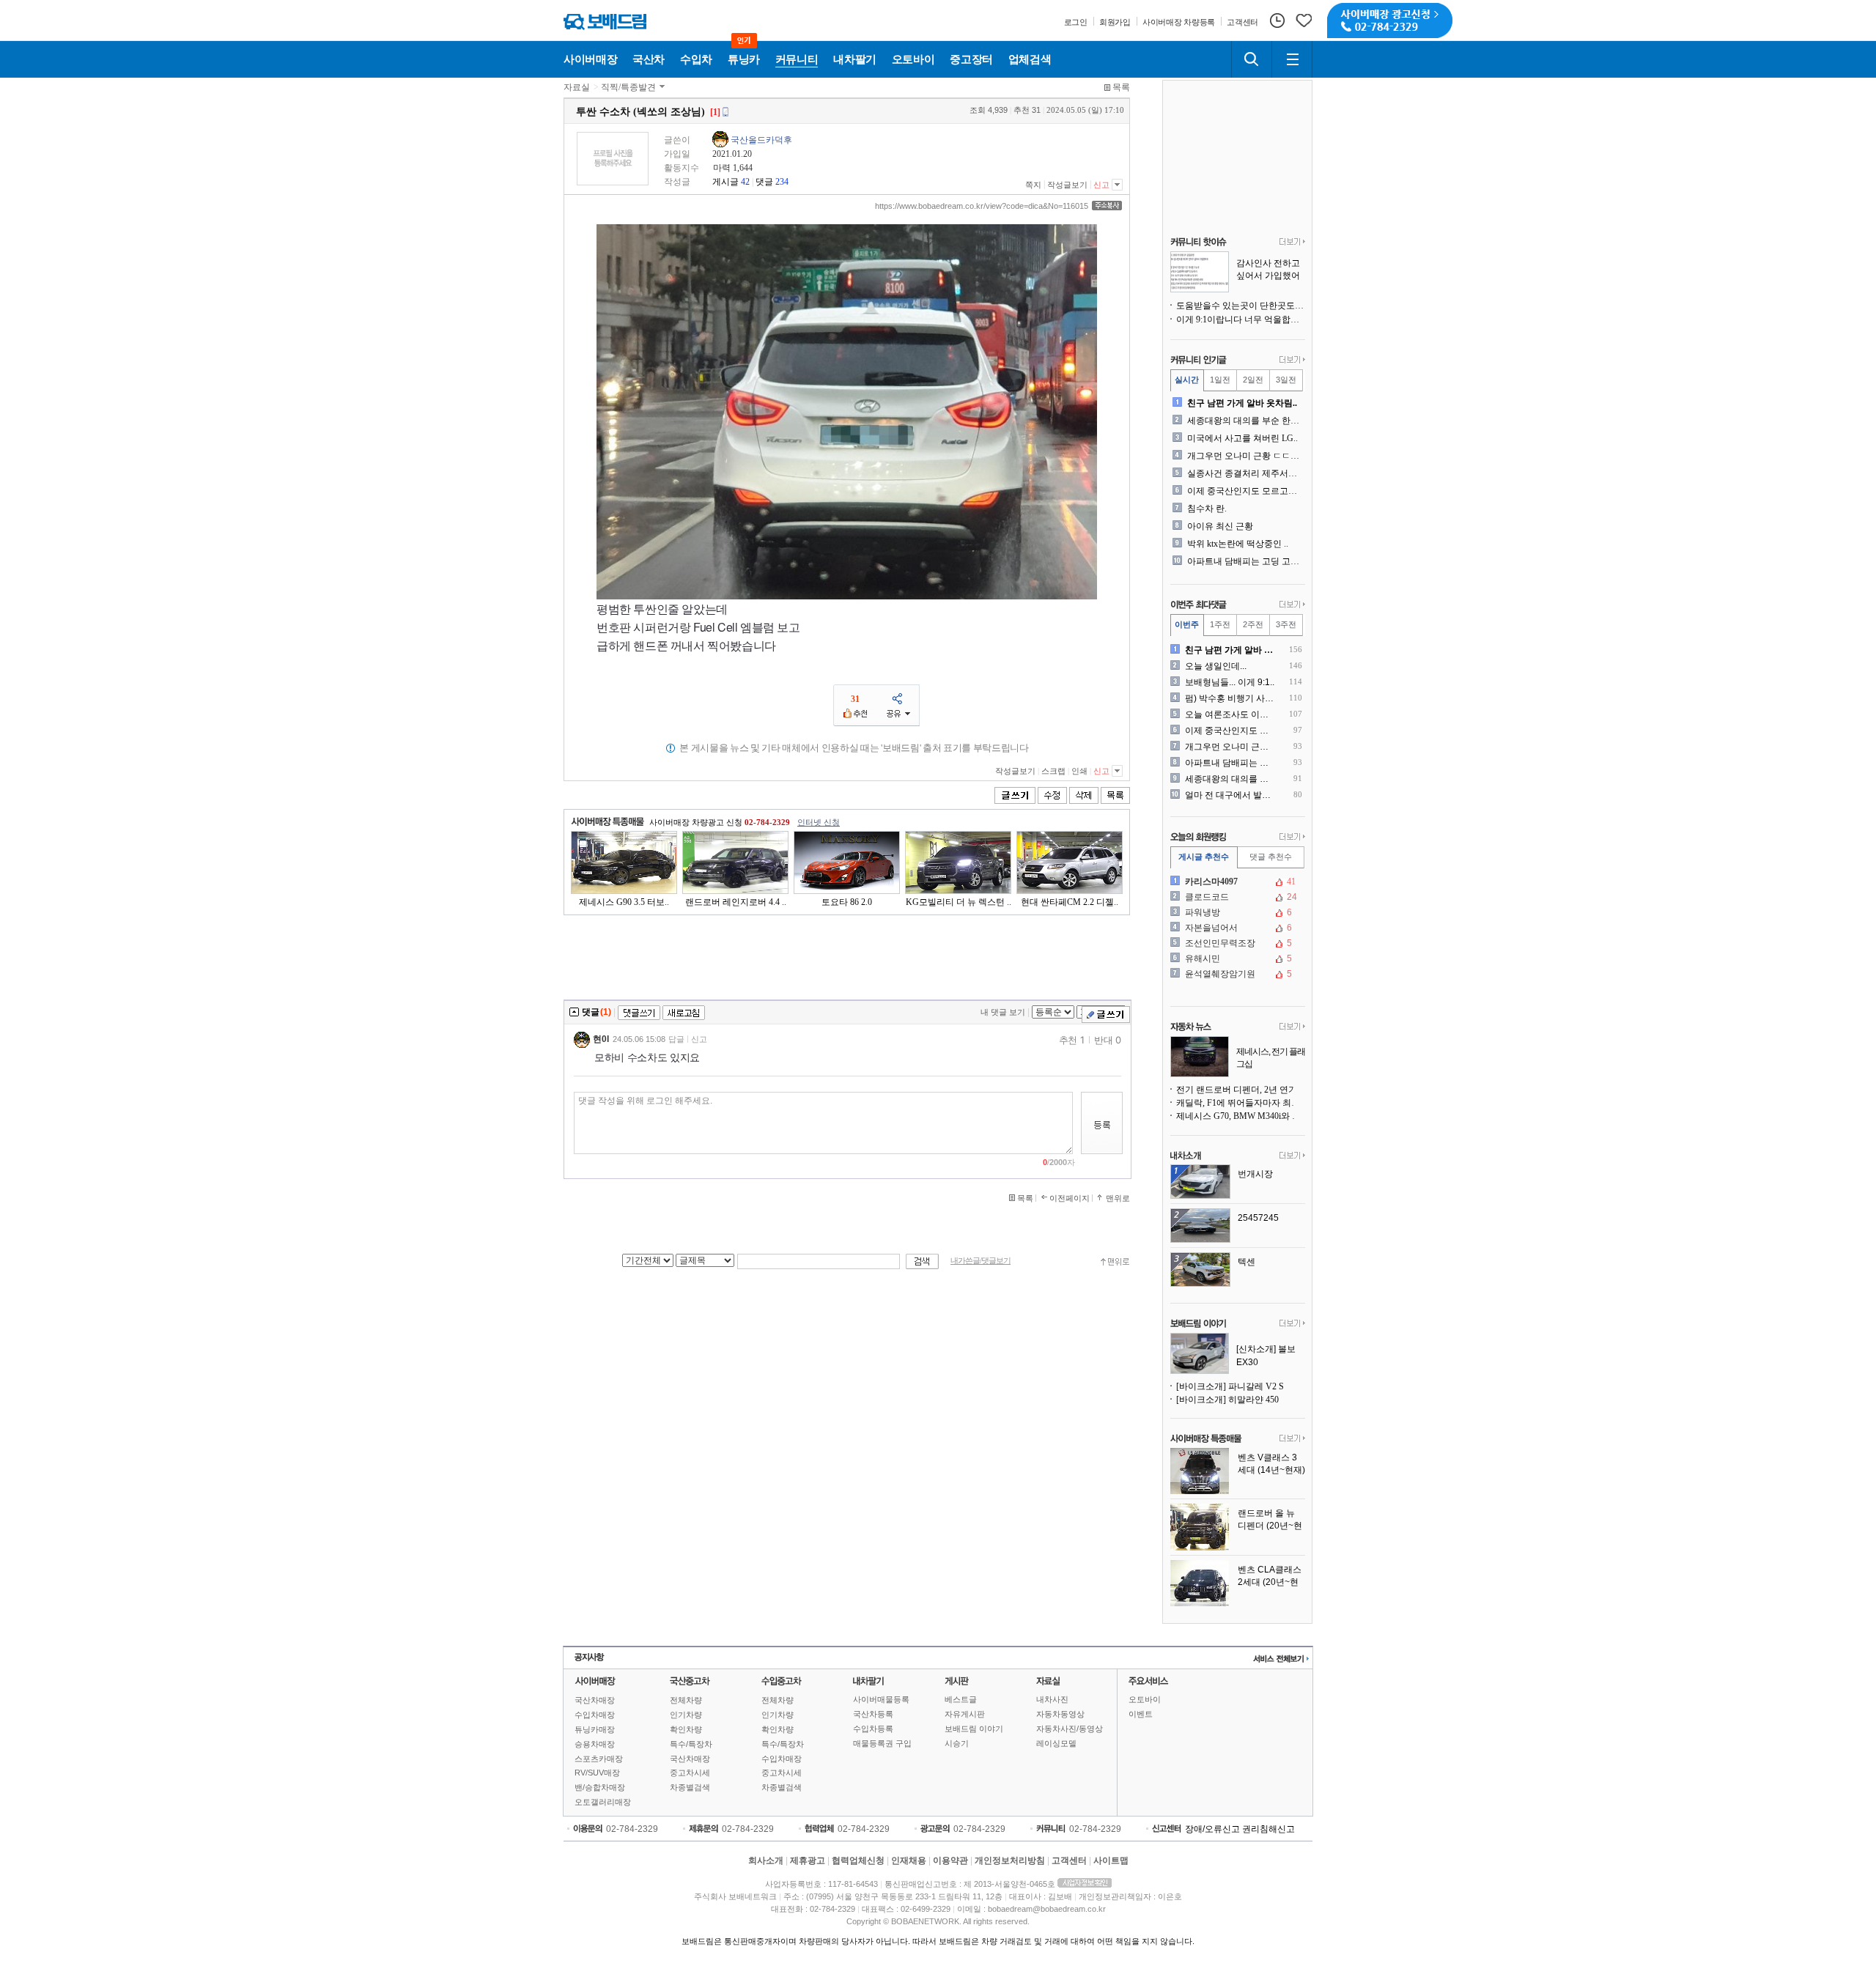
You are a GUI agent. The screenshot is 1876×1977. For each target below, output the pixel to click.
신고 (1101, 185)
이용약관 (950, 1860)
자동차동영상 (1060, 1714)
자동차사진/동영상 (1070, 1729)
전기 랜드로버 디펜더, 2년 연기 (1237, 1090)
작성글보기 (1067, 185)
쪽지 (1033, 185)
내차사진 (1052, 1699)
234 (782, 182)
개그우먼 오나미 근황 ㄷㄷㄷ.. (1245, 456)
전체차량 (686, 1700)
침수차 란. (1207, 509)
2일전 (1253, 380)
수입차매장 (595, 1715)
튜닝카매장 (595, 1729)
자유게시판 (965, 1714)
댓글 (764, 182)
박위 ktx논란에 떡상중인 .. (1238, 544)
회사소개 (766, 1860)
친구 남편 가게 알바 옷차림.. (1242, 403)
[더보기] (1292, 243)
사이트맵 (1111, 1860)
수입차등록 (873, 1729)
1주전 (1220, 624)
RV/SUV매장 (597, 1773)
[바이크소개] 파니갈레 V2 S (1230, 1386)
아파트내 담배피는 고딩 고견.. (1245, 561)
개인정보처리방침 (1010, 1860)
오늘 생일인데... (1216, 666)
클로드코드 (1236, 897)
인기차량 (686, 1715)
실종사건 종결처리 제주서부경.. (1245, 473)
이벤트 (1141, 1714)
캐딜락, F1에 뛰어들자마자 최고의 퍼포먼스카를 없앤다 (1241, 1103)
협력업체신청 (858, 1860)
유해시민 (1236, 958)
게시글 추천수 (1204, 857)
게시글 (725, 182)
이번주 (1187, 624)
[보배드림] (605, 22)
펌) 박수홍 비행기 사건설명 (1231, 698)
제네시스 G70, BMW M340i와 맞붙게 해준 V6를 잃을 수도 (1241, 1116)
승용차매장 (595, 1744)
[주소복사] (1107, 206)
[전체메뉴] (1292, 59)
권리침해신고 (1268, 1829)
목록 (1121, 87)
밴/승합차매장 (600, 1787)
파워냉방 (1236, 912)
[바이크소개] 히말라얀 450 (1227, 1400)
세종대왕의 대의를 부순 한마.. (1245, 421)
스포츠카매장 (599, 1759)
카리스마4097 (1236, 882)
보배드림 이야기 (974, 1729)
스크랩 (1053, 771)
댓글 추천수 (1271, 857)
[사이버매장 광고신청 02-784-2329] (1390, 21)
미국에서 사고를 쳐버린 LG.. (1242, 438)
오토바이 (1145, 1699)
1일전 (1220, 380)
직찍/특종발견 (628, 87)
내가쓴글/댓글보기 (981, 1261)
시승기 (957, 1743)
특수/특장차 (691, 1744)
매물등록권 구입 (882, 1743)
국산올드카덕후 (761, 140)
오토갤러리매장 (603, 1802)
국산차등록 (873, 1714)
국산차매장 (595, 1700)
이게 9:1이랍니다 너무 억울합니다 (1241, 319)
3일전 (1286, 380)
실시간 (1187, 380)
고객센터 (1069, 1860)
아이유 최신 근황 (1220, 526)
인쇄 (1079, 771)
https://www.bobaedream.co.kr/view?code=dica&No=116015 (982, 206)
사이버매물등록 (881, 1699)
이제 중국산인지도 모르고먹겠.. (1245, 491)
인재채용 (909, 1860)
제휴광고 (808, 1860)
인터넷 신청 (819, 822)
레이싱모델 (1056, 1743)
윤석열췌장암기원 (1236, 974)
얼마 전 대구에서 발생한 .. (1231, 795)
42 (745, 182)
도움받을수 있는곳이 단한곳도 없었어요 (1241, 306)
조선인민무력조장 (1236, 943)
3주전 (1286, 624)
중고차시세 (690, 1773)
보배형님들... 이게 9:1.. (1230, 682)
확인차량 (686, 1729)
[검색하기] (1252, 59)
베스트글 (961, 1699)
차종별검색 (690, 1787)
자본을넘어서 (1236, 928)
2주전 (1253, 624)
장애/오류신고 (1212, 1829)
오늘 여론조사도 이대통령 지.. (1231, 714)
